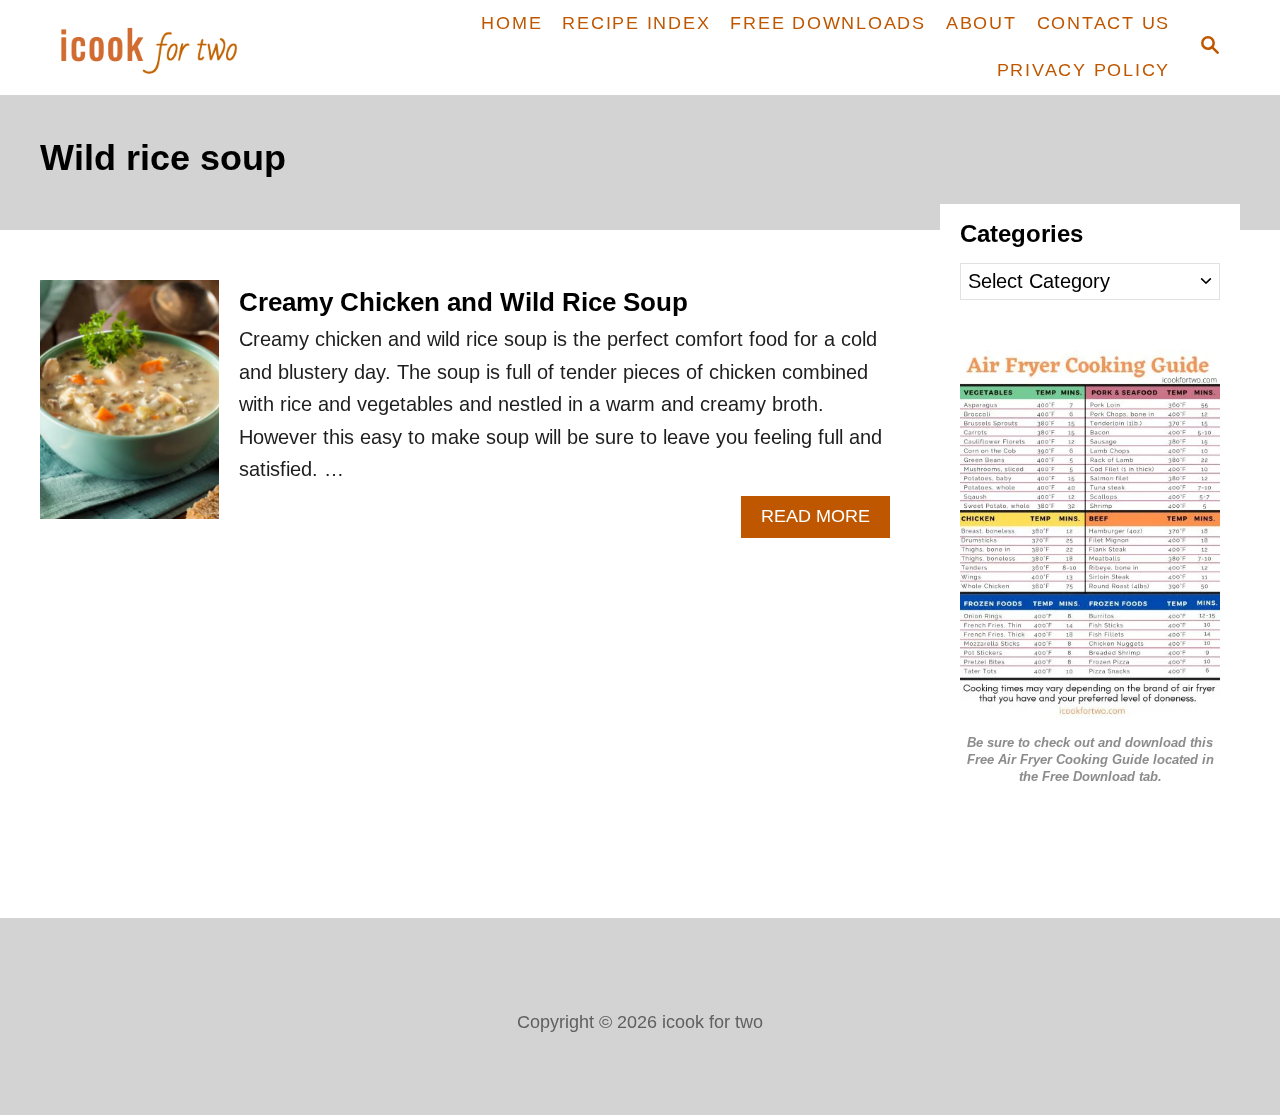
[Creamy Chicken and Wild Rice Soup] (129, 409)
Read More (825, 521)
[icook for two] (182, 47)
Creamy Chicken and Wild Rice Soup (463, 302)
